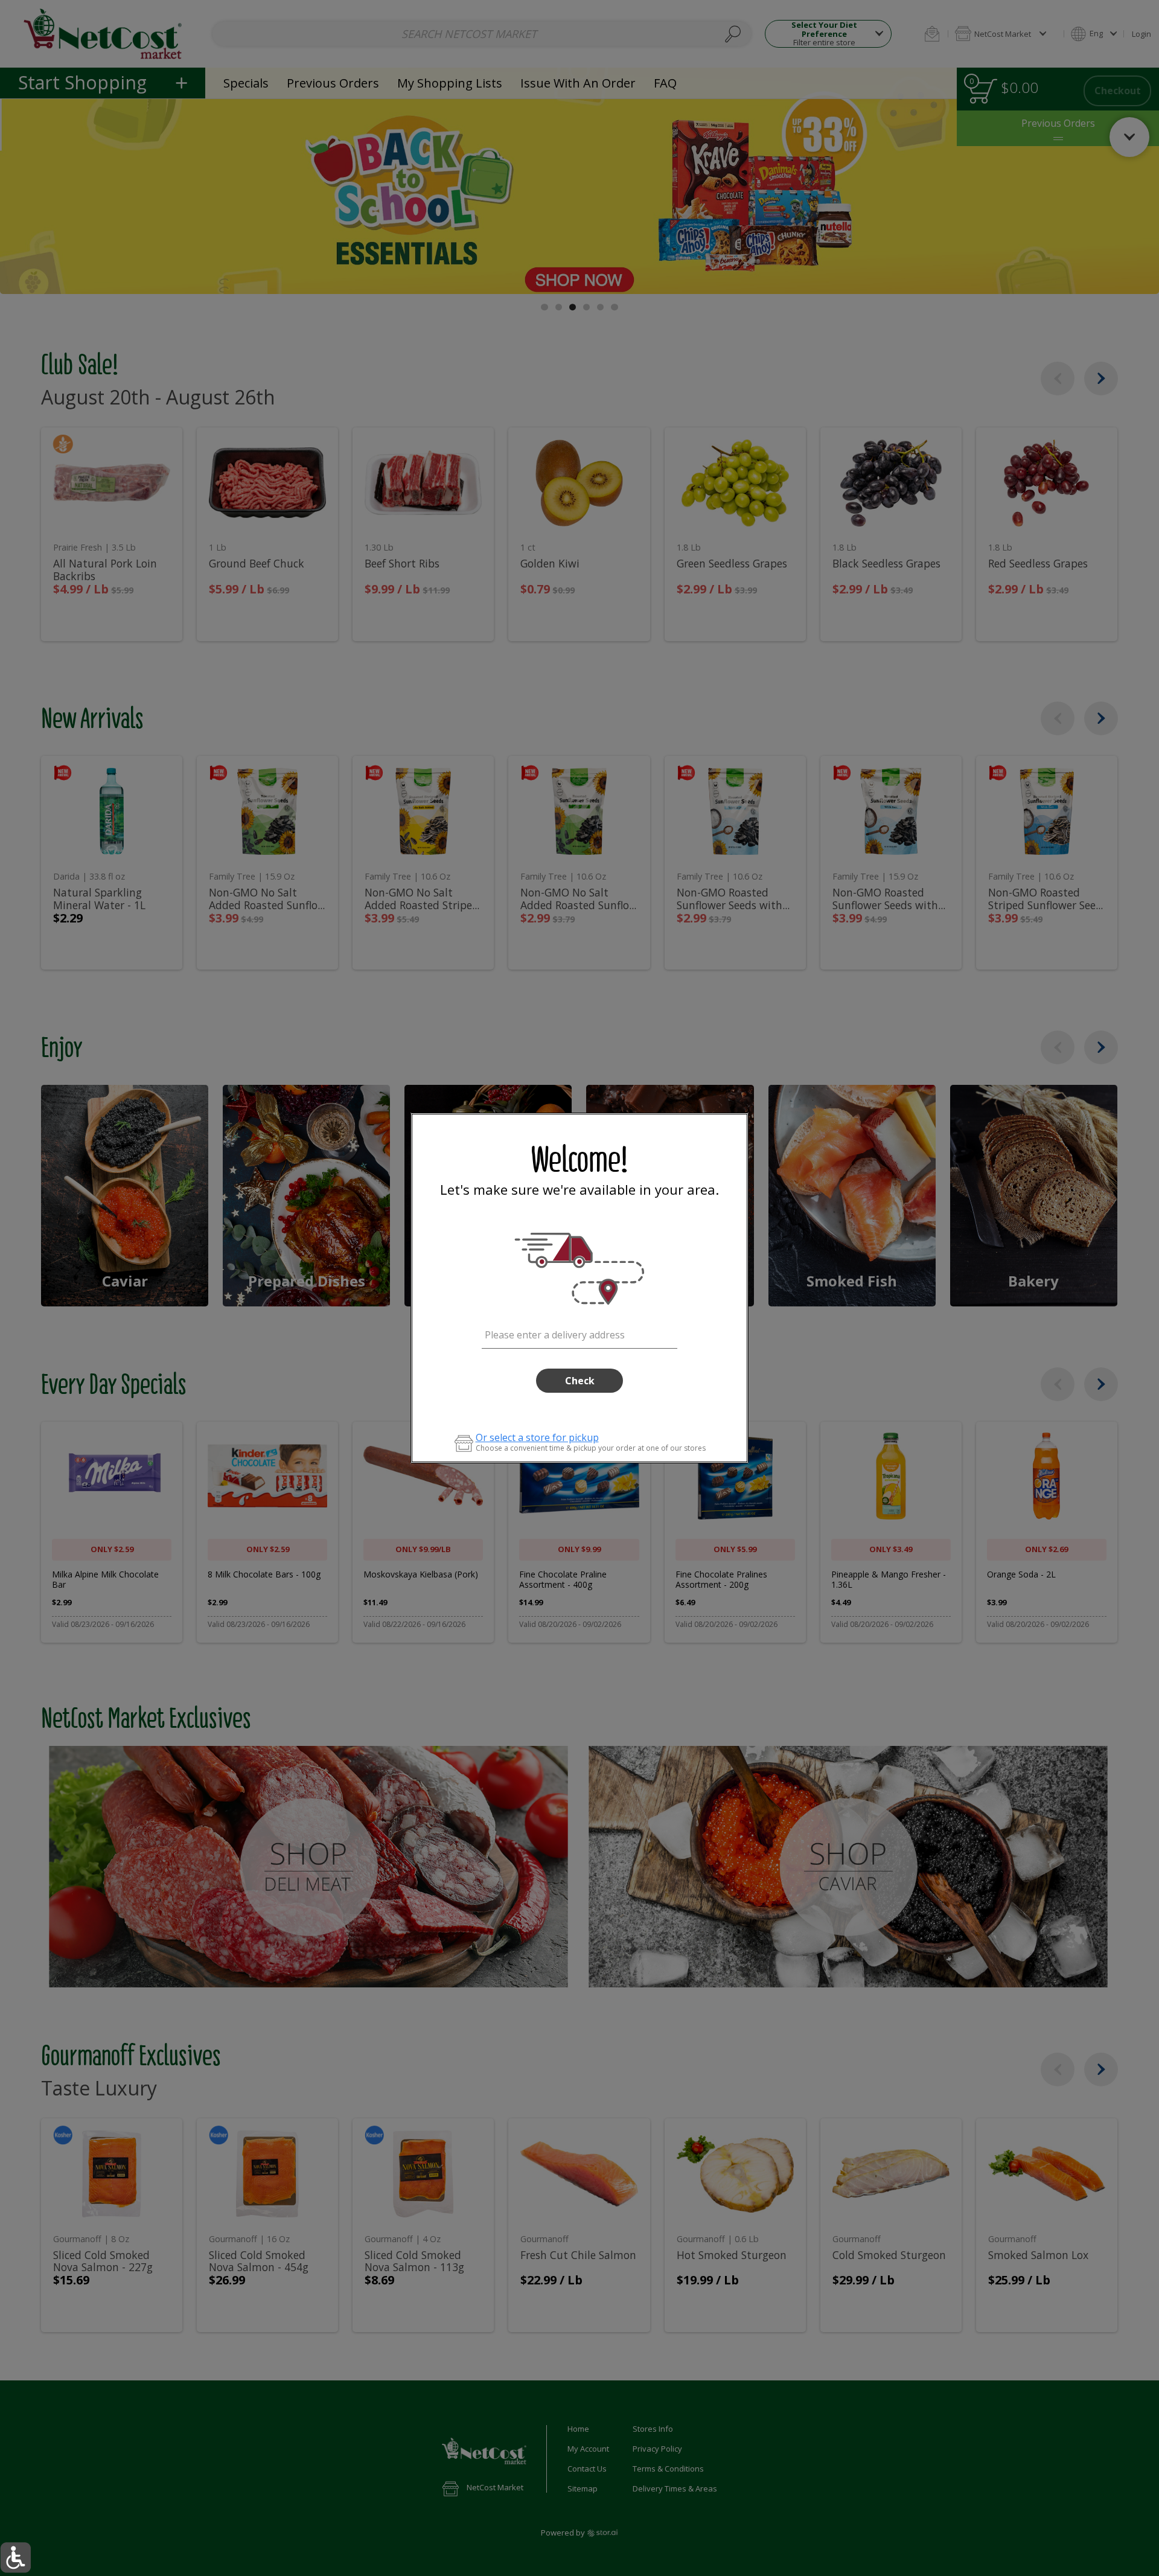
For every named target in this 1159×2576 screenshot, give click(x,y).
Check (580, 1381)
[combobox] (580, 1333)
